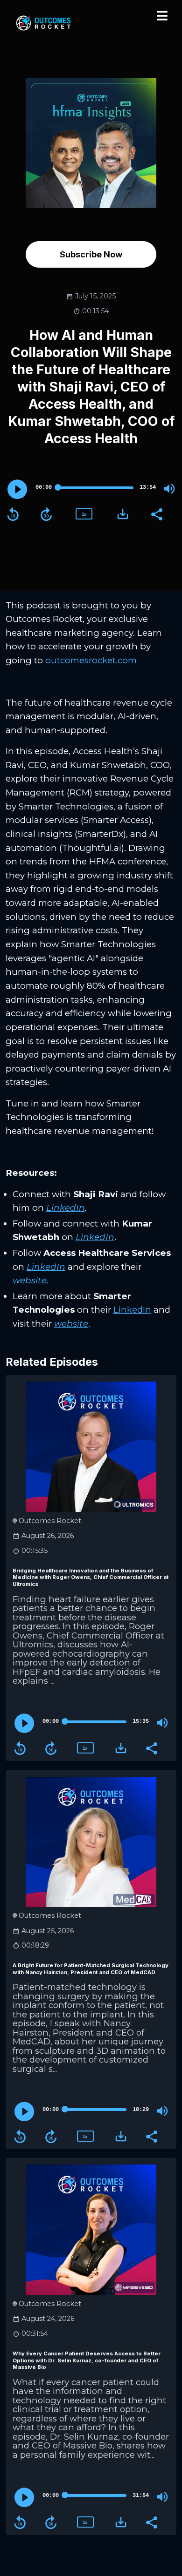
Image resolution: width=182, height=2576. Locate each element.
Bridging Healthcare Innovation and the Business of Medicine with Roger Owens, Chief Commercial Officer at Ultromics (91, 1578)
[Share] (156, 513)
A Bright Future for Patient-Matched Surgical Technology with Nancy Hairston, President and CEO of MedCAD (91, 1969)
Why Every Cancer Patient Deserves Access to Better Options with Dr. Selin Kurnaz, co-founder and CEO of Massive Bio (87, 2360)
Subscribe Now (91, 254)
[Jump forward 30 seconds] (46, 514)
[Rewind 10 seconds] (13, 514)
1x (84, 514)
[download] (123, 514)
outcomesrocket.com (91, 660)
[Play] (17, 489)
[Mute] (169, 489)
